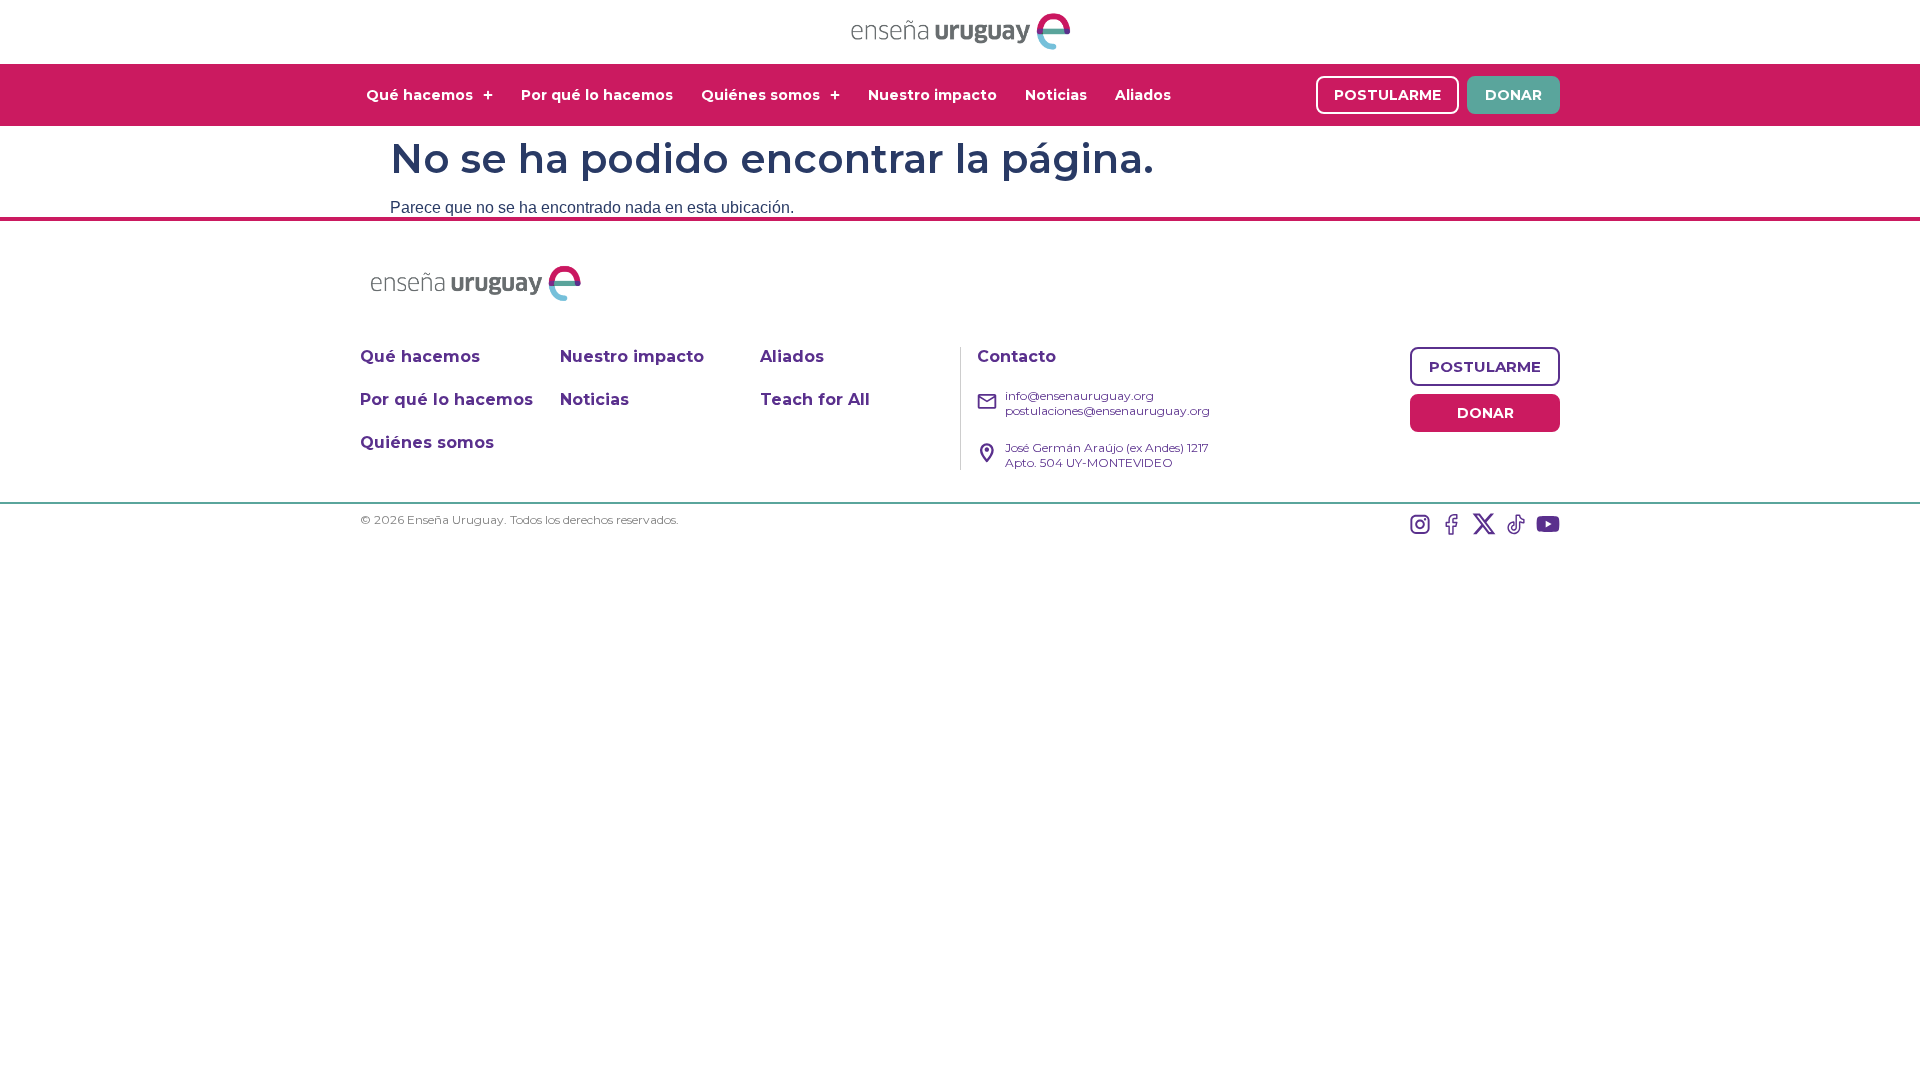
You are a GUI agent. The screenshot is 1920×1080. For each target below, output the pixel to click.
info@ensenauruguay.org (1079, 395)
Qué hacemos (419, 95)
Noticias (1056, 95)
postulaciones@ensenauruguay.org (1107, 410)
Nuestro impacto (932, 95)
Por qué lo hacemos (597, 95)
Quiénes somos (760, 95)
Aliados (1143, 95)
